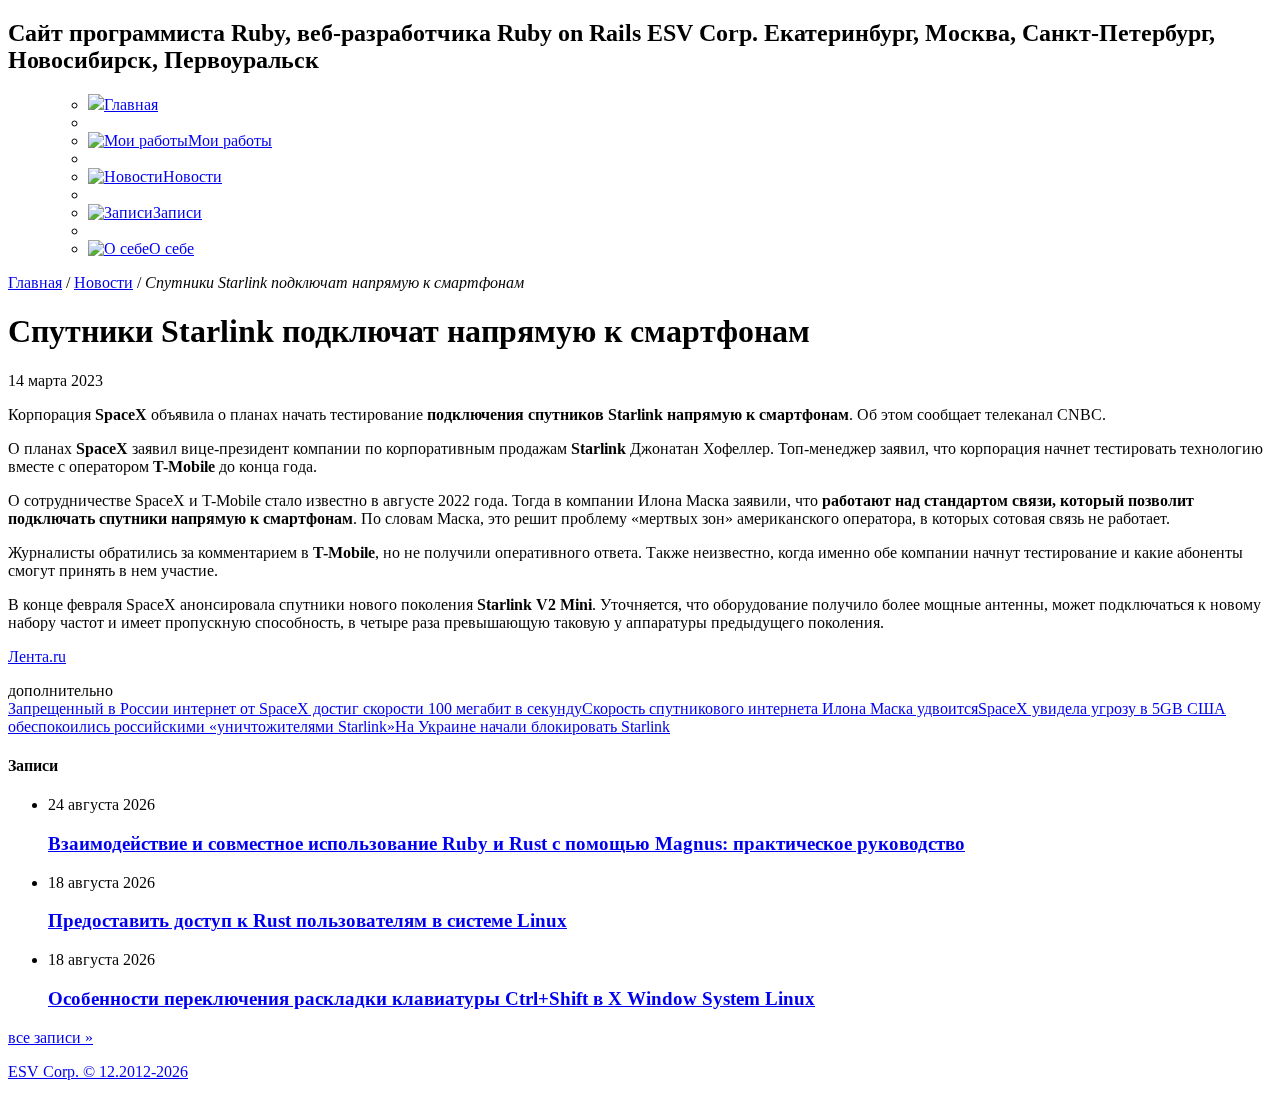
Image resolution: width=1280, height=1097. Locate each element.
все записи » (50, 1037)
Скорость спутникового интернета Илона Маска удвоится (780, 708)
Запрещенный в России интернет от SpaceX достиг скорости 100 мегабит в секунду (295, 708)
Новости (103, 282)
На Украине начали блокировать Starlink (532, 726)
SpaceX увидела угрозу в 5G (1075, 708)
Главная (35, 282)
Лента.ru (37, 656)
